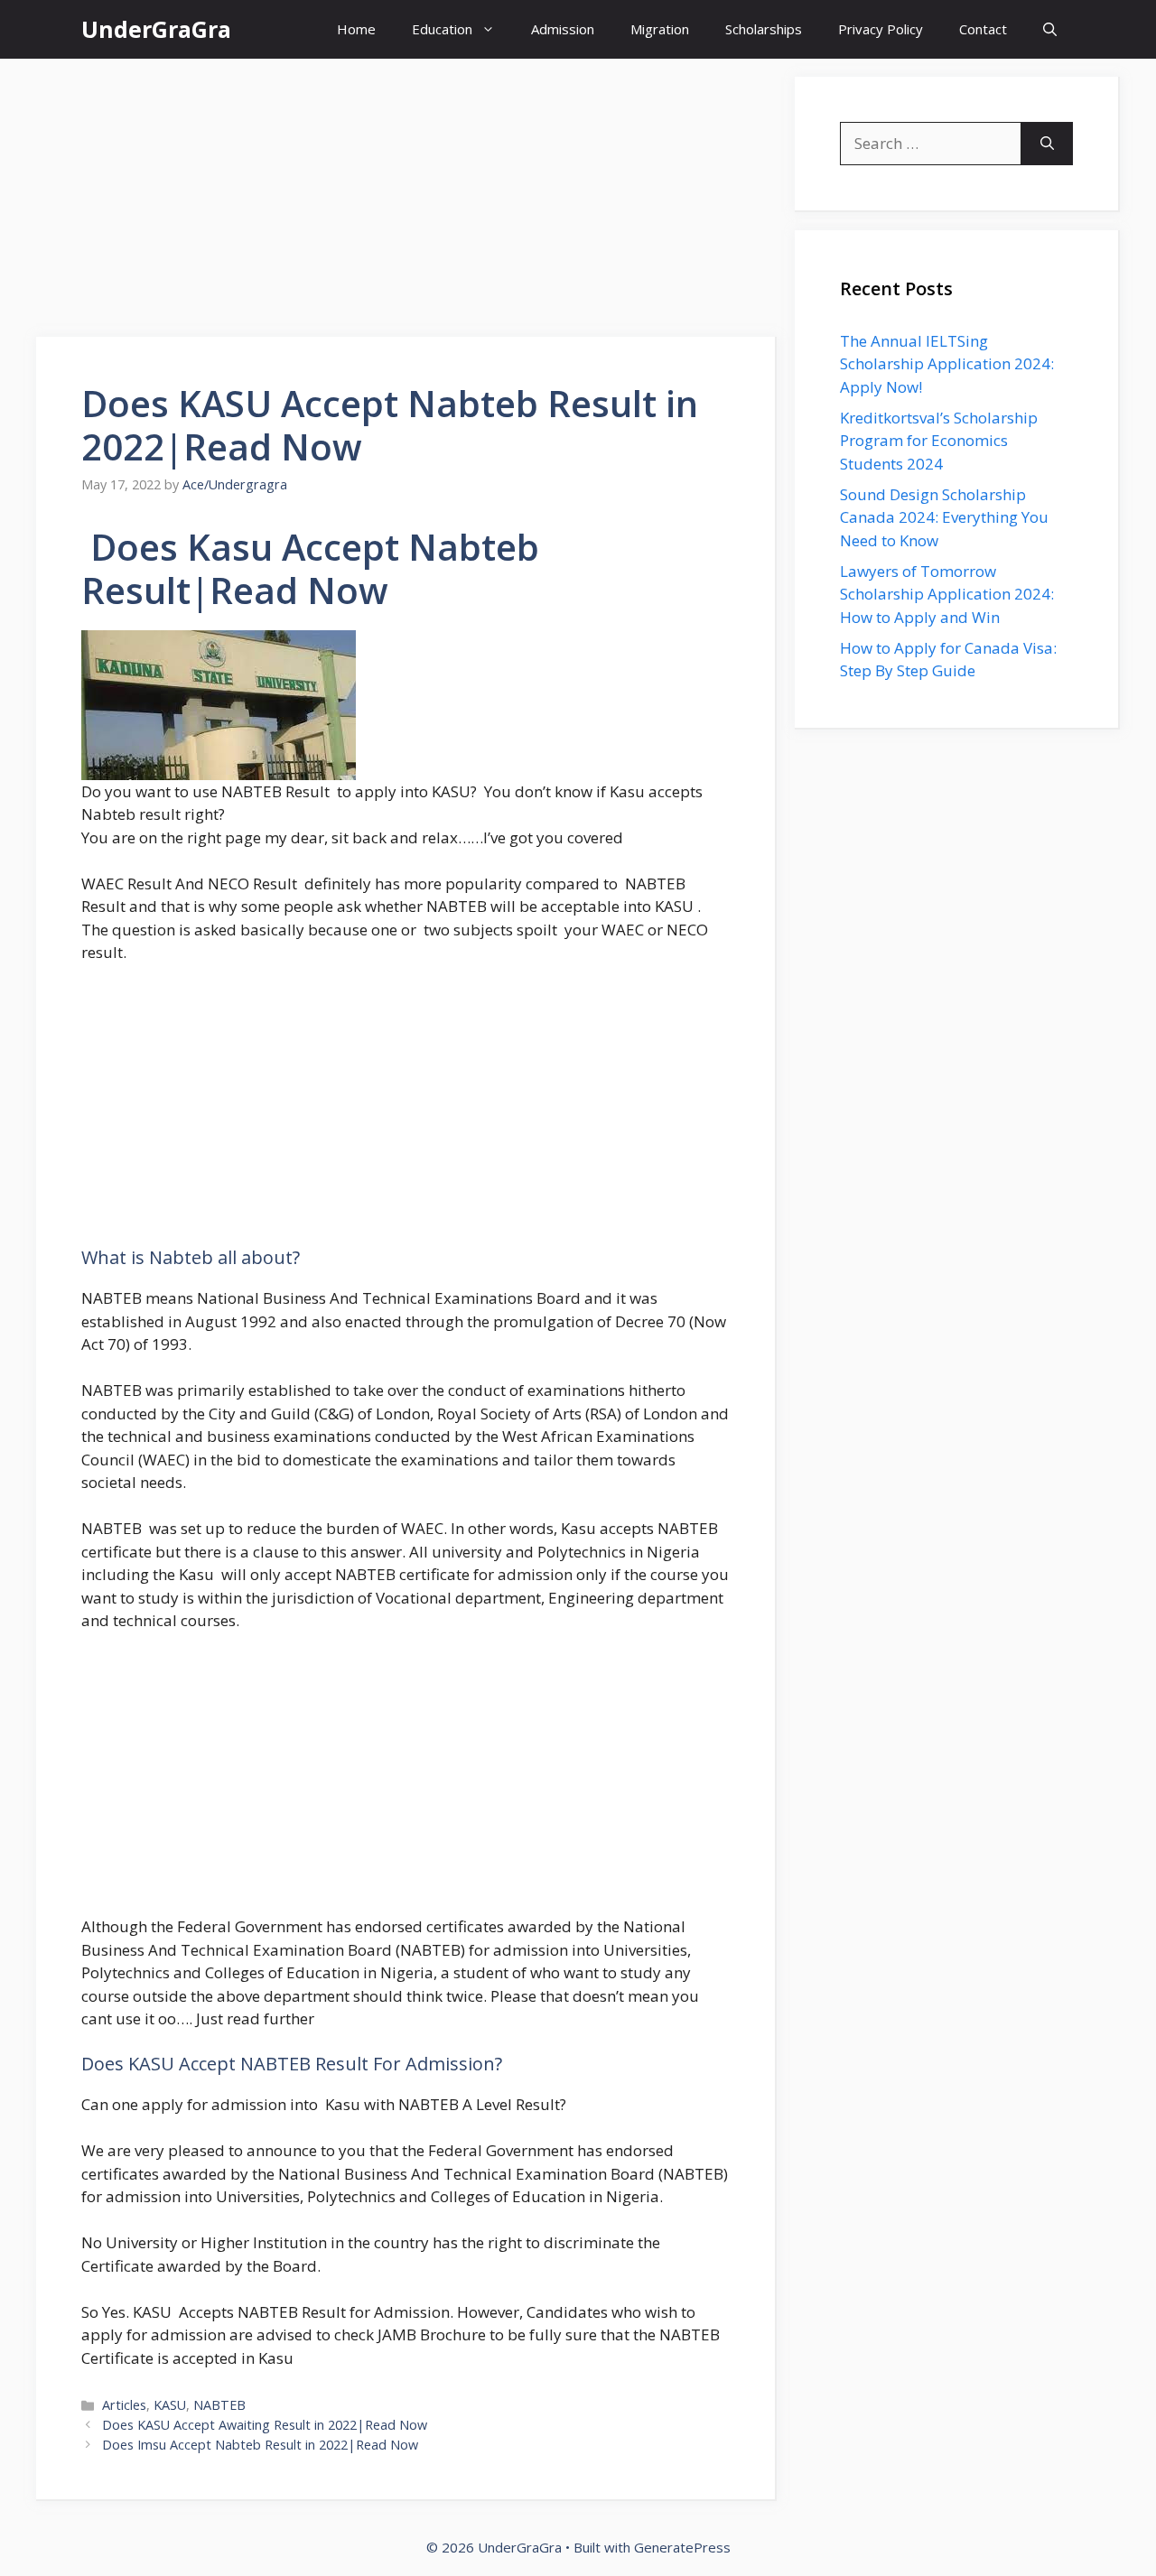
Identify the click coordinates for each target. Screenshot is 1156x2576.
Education (442, 29)
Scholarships (764, 29)
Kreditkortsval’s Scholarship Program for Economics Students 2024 (939, 441)
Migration (660, 29)
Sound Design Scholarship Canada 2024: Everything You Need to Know (944, 517)
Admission (563, 29)
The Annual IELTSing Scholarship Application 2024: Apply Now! (947, 364)
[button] (1050, 29)
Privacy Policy (881, 29)
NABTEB (219, 2405)
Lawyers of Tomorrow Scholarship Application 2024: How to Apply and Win (947, 594)
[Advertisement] (406, 203)
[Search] (1047, 144)
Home (356, 29)
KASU (170, 2405)
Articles (124, 2405)
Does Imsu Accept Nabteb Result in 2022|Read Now (260, 2445)
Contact (983, 29)
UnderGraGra (156, 29)
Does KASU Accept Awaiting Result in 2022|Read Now (265, 2425)
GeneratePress (682, 2547)
